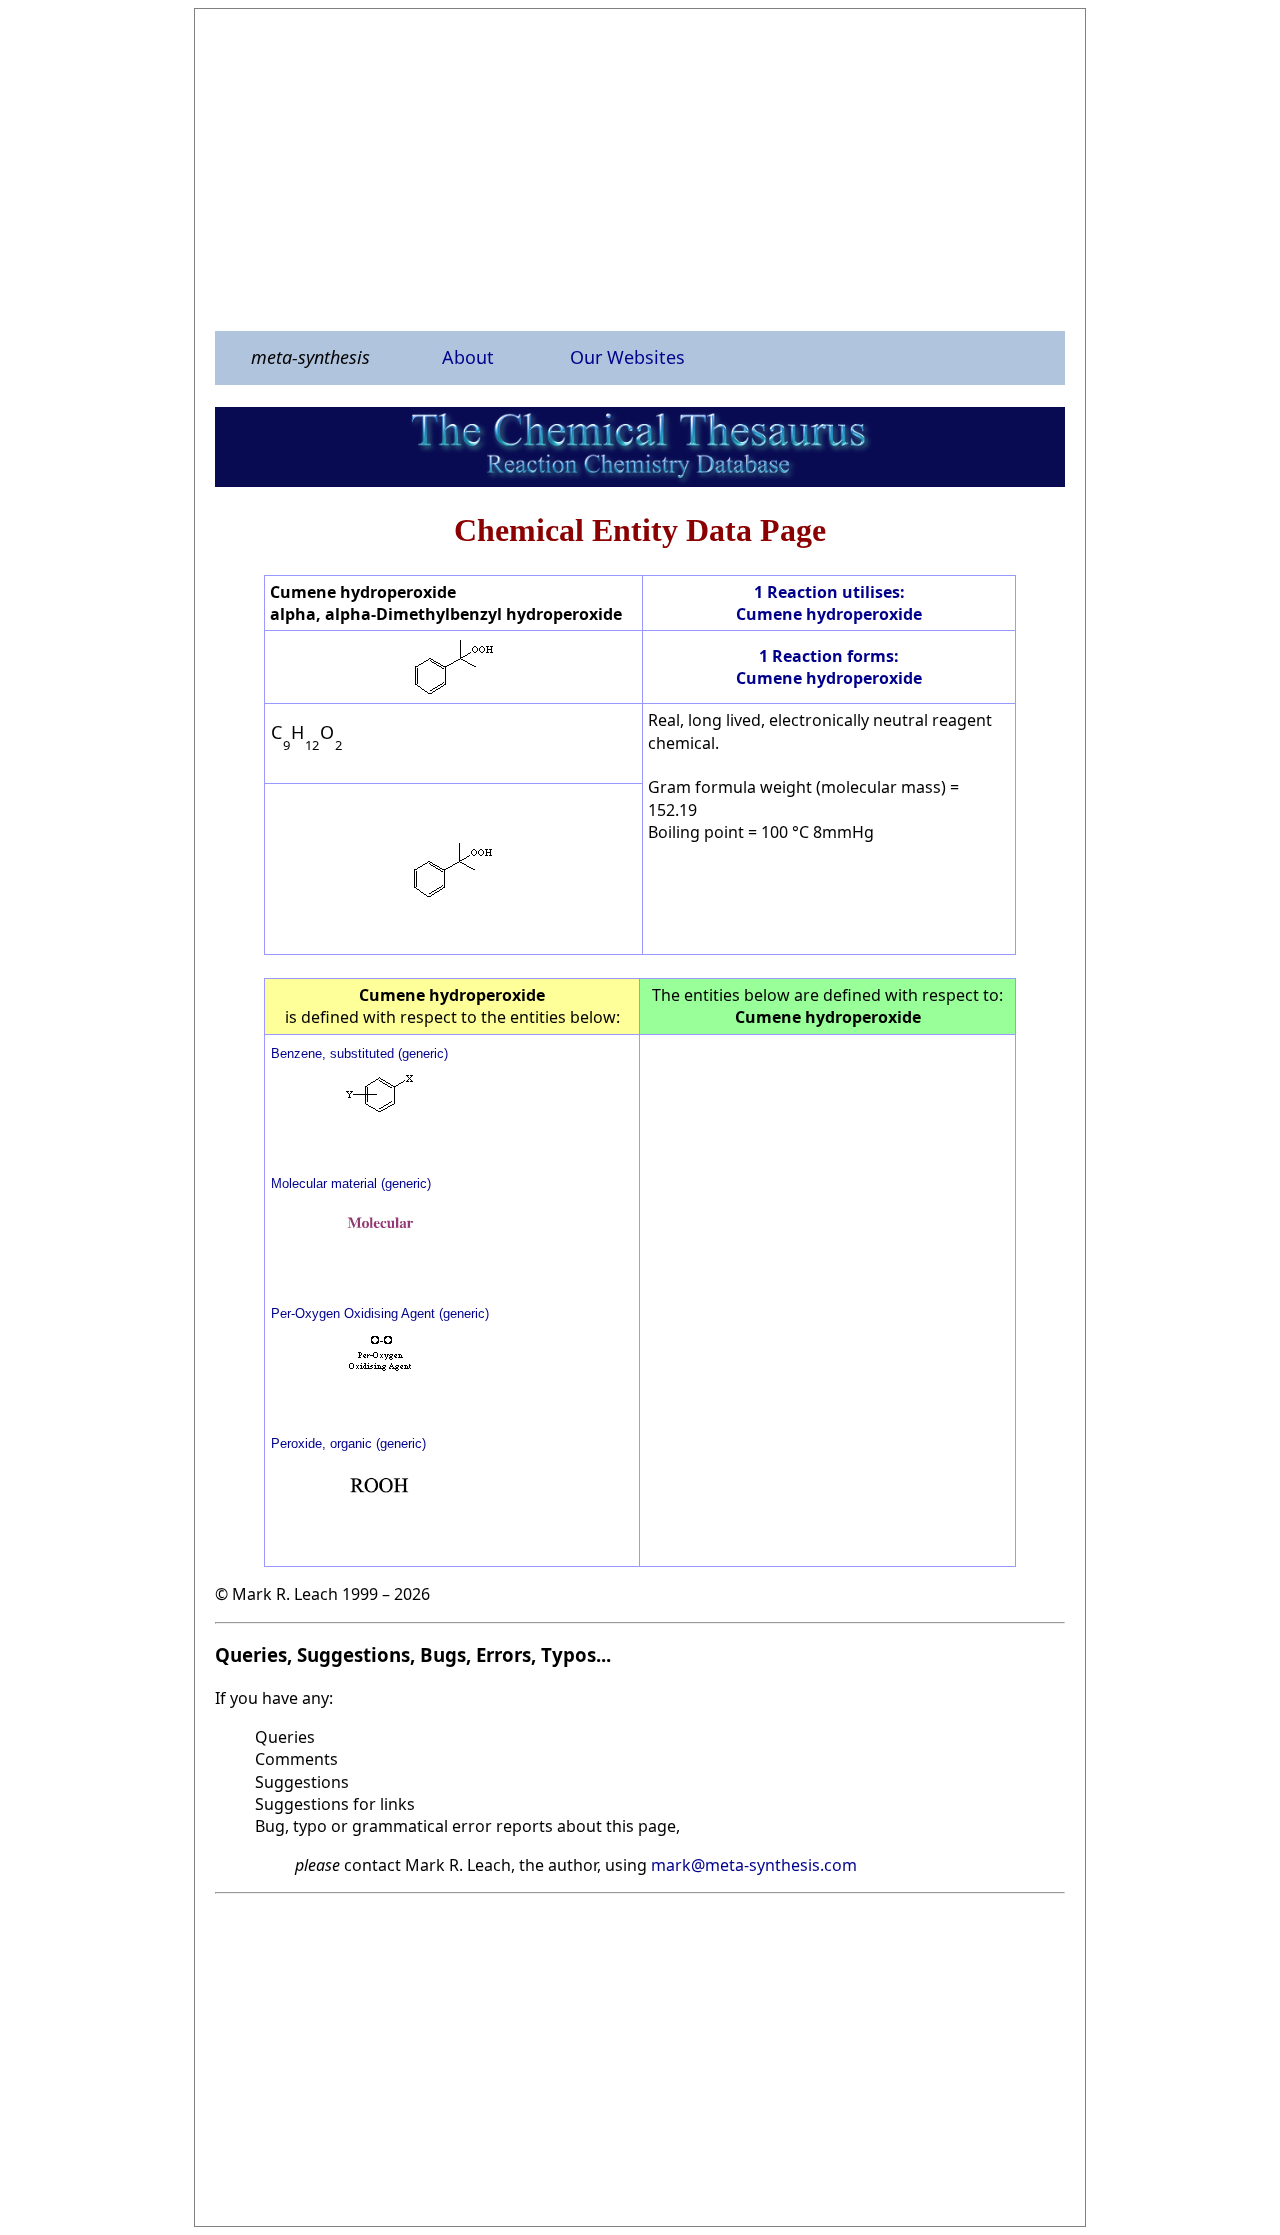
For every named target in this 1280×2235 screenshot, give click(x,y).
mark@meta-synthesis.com (754, 1865)
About (468, 357)
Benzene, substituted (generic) (359, 1053)
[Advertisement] (640, 169)
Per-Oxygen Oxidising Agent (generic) (380, 1313)
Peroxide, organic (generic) (348, 1443)
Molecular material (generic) (351, 1183)
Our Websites (627, 357)
